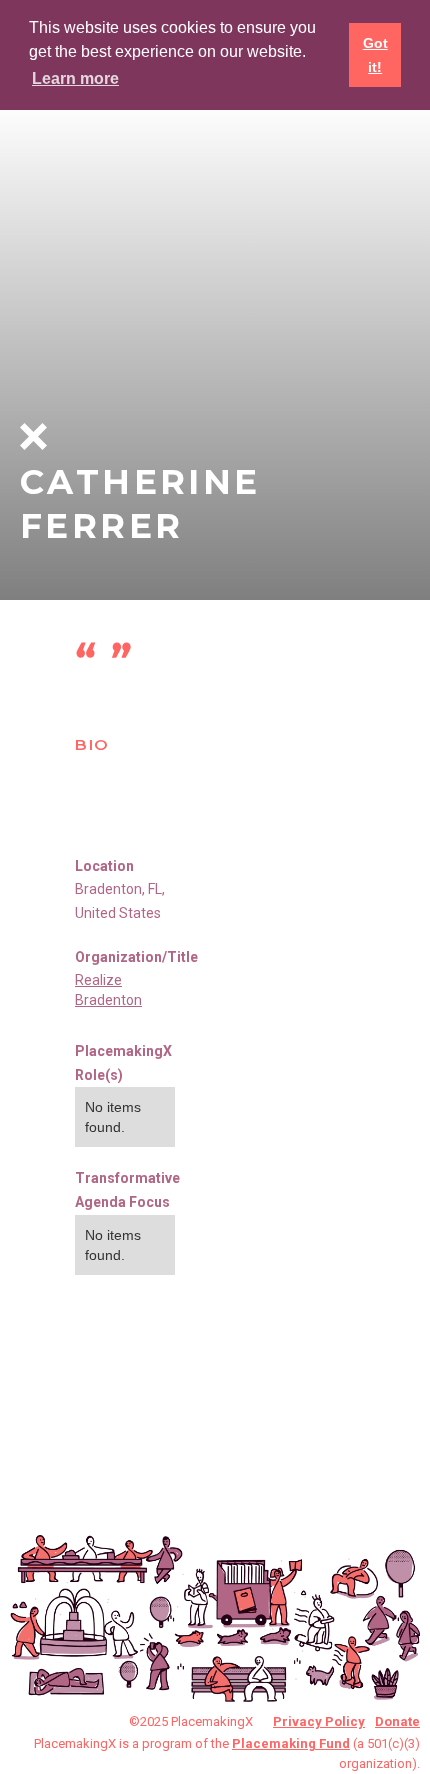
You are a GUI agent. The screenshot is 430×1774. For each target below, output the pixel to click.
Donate (397, 1721)
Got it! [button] (375, 55)
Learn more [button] (75, 78)
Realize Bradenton (108, 990)
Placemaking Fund (291, 1743)
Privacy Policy (319, 1721)
